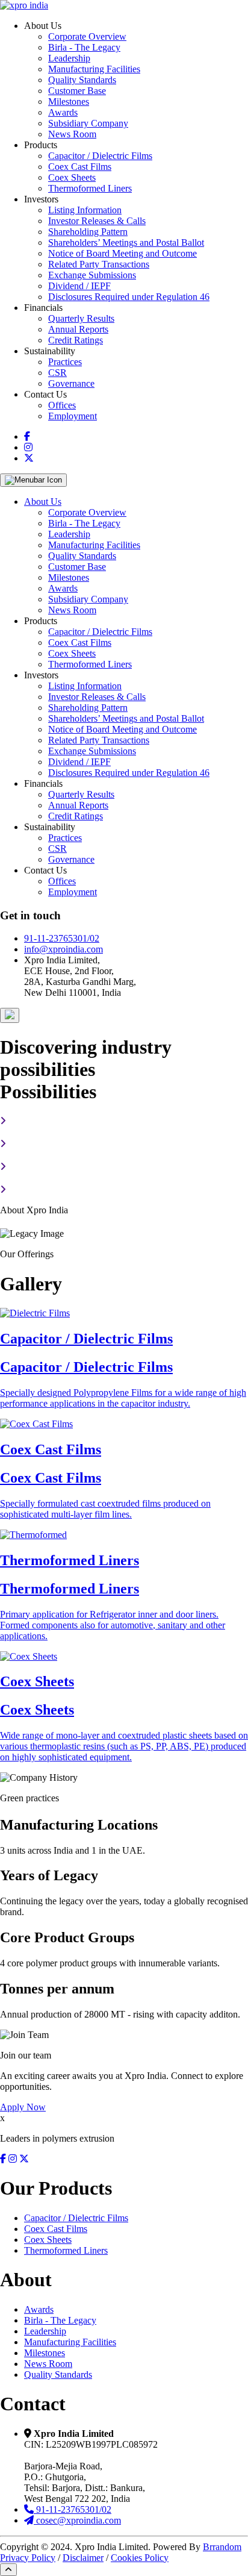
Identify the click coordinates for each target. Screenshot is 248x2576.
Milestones (69, 102)
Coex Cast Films (80, 167)
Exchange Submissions (92, 275)
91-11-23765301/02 (62, 938)
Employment (73, 416)
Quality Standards (82, 80)
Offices (62, 405)
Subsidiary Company (88, 123)
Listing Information (85, 210)
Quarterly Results (81, 318)
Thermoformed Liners (90, 188)
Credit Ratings (76, 340)
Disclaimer (83, 2558)
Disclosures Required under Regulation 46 (129, 297)
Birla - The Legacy (84, 47)
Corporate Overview (87, 36)
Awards (63, 112)
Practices (65, 362)
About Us (43, 502)
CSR (57, 373)
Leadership (69, 58)
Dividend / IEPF (79, 286)
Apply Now (23, 2107)
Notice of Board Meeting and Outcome (122, 253)
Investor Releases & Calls (97, 221)
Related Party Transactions (99, 264)
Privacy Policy (28, 2558)
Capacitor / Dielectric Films (100, 156)
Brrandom (222, 2547)
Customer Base (77, 91)
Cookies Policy (140, 2558)
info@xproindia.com (64, 949)
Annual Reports (78, 329)
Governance (71, 383)
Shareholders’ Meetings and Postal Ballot (126, 242)
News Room (72, 134)
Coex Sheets (72, 177)
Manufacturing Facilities (94, 69)
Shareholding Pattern (88, 232)
